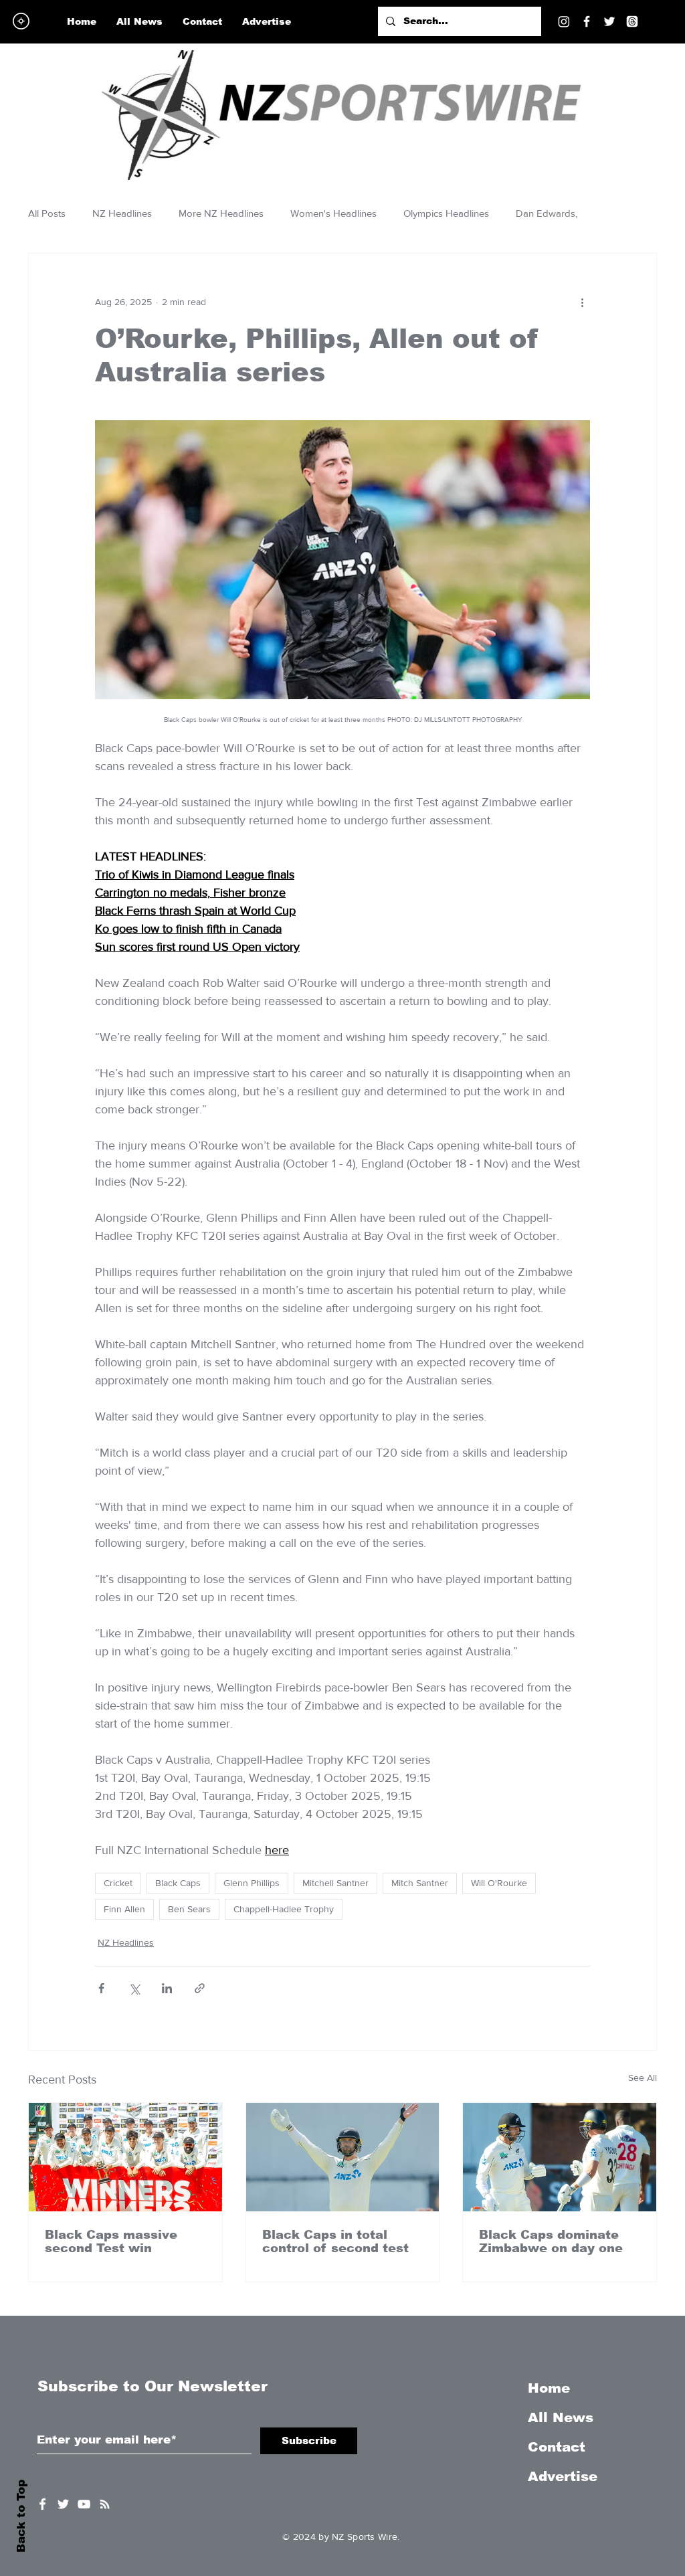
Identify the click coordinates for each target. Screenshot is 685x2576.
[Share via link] (200, 1988)
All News (561, 2417)
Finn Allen (124, 1909)
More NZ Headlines (221, 213)
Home (549, 2388)
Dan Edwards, (547, 213)
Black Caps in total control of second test (335, 2241)
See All (643, 2078)
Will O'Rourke (499, 1883)
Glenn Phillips (252, 1883)
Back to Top (21, 2516)
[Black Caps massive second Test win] (125, 2157)
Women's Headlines (333, 213)
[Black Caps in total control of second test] (343, 2157)
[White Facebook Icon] (42, 2504)
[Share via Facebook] (101, 1988)
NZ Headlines (122, 213)
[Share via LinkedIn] (167, 1988)
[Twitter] (609, 21)
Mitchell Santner (335, 1883)
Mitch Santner (420, 1883)
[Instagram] (564, 21)
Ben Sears (189, 1909)
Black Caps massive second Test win (111, 2241)
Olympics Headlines (446, 213)
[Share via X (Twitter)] (134, 1988)
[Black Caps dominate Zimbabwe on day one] (560, 2157)
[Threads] (632, 21)
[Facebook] (587, 21)
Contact (557, 2447)
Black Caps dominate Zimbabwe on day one (551, 2241)
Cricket (118, 1883)
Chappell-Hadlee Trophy (284, 1909)
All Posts (47, 213)
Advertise (563, 2476)
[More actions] (582, 302)
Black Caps (178, 1883)
